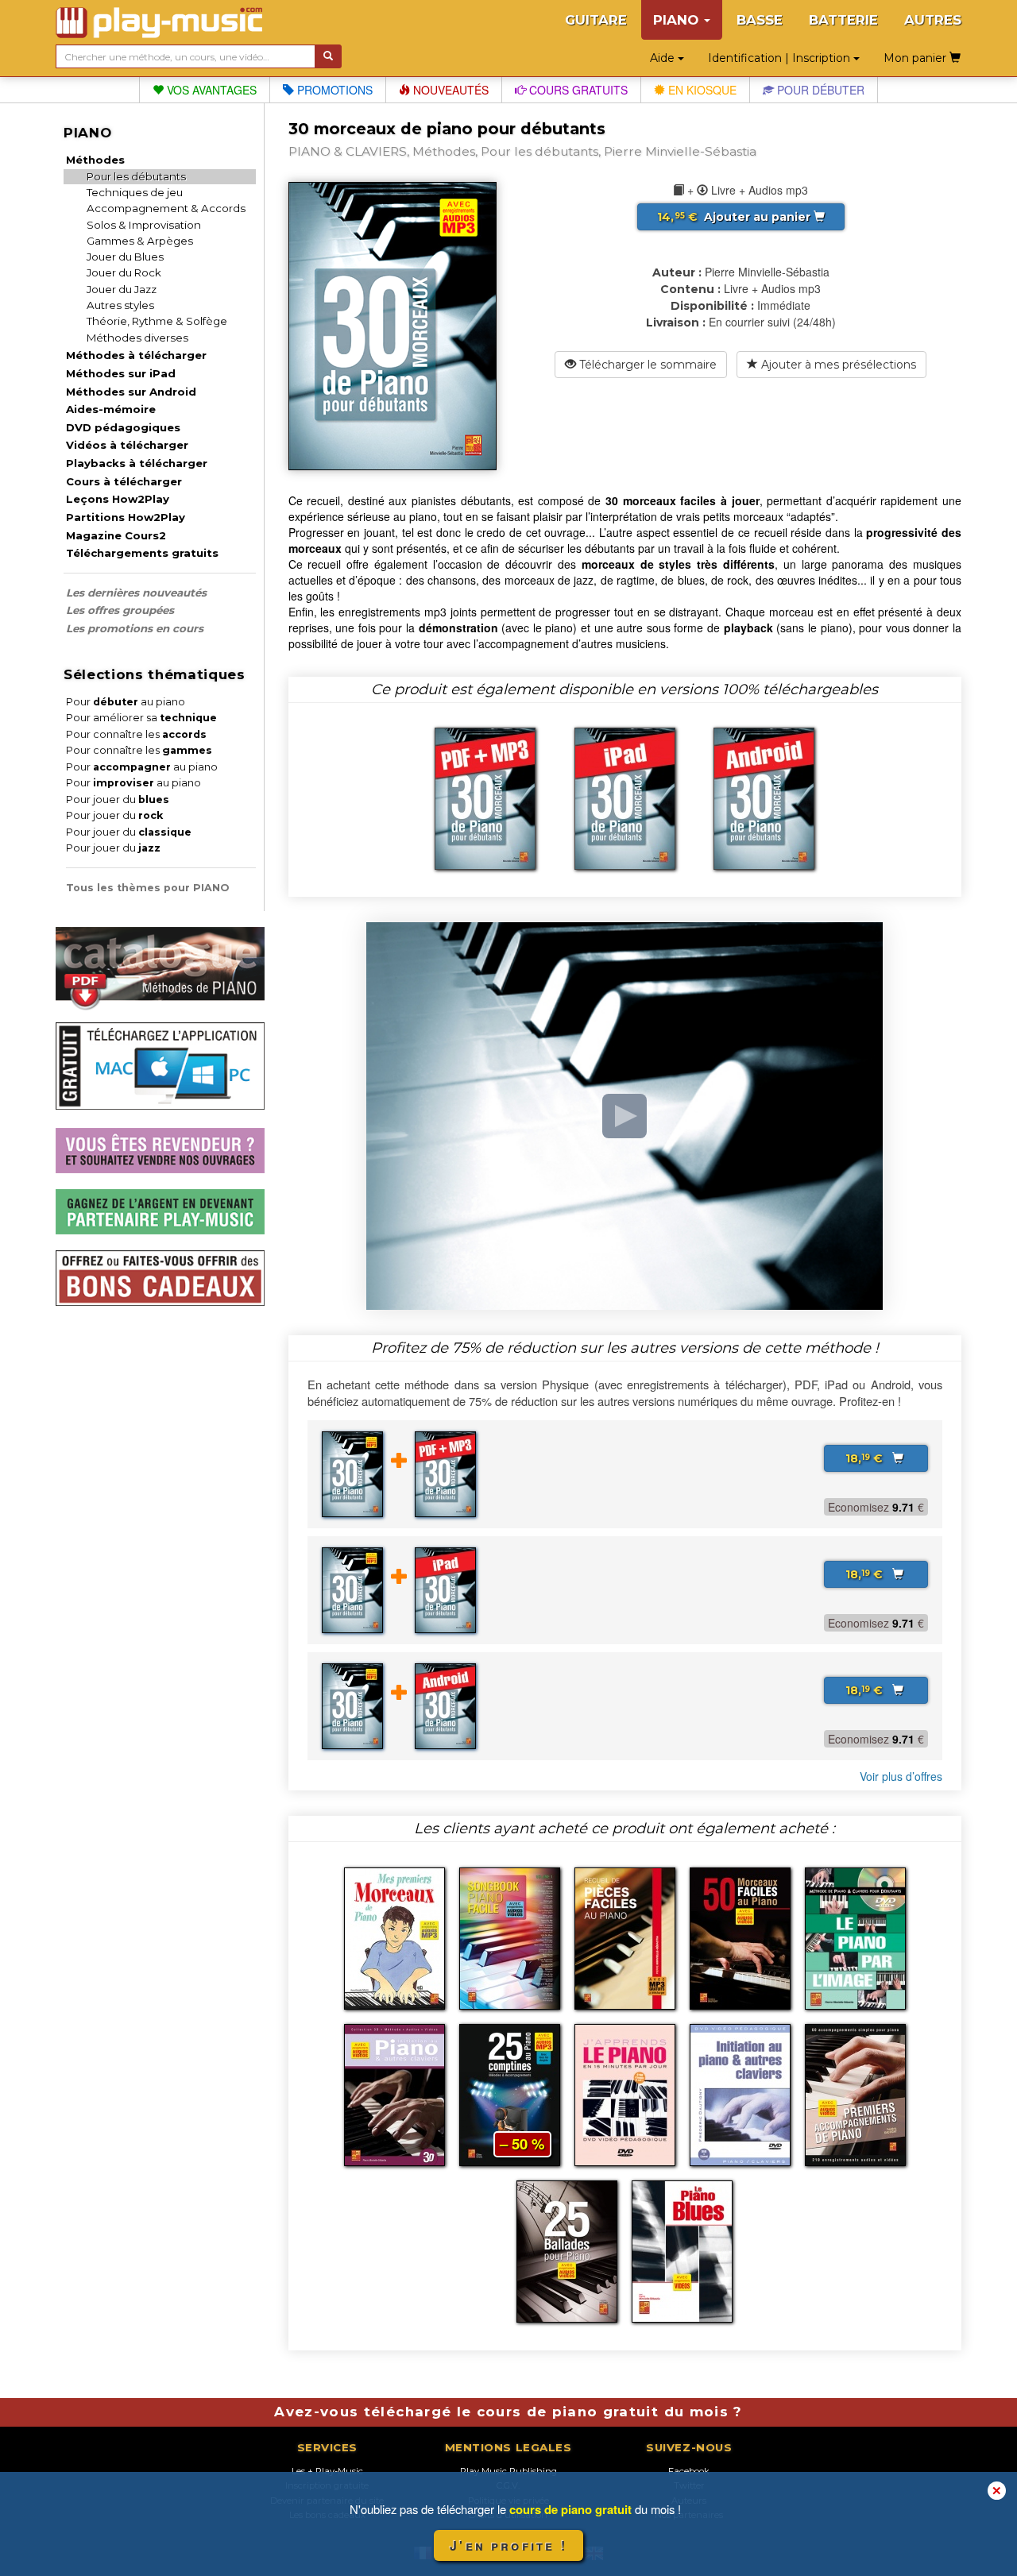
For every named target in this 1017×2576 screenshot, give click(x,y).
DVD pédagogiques (123, 427)
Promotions (333, 90)
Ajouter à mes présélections (837, 365)
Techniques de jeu (135, 192)
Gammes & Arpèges (140, 241)
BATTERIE (843, 20)
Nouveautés (449, 90)
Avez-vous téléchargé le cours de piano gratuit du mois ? (508, 2412)
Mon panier (916, 58)
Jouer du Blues (125, 257)
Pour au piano (126, 702)
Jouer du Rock (124, 272)
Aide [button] (664, 58)
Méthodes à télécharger (136, 355)
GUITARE (596, 20)
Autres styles (120, 305)
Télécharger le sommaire (646, 365)
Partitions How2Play (126, 517)
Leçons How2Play (118, 499)
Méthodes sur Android (131, 392)
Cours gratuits (577, 90)
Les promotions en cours (135, 628)
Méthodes (95, 160)
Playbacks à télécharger (137, 463)
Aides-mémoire (111, 409)
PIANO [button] (678, 20)
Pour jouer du (118, 799)
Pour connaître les (136, 734)
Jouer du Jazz (122, 289)
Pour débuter (819, 90)
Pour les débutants (136, 176)
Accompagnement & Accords (166, 208)
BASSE (760, 20)
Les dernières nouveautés (136, 593)
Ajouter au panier (735, 217)
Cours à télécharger (124, 481)
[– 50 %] (510, 2093)
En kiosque (701, 90)
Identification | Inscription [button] (781, 58)
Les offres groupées (120, 610)
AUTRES (933, 20)
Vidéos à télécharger (127, 445)
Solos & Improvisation (144, 225)
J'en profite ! (508, 2545)
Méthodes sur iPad (121, 373)
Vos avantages (210, 90)
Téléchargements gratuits (142, 553)
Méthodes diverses (137, 338)
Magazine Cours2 (116, 535)
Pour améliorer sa (141, 718)
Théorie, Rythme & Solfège (157, 321)
